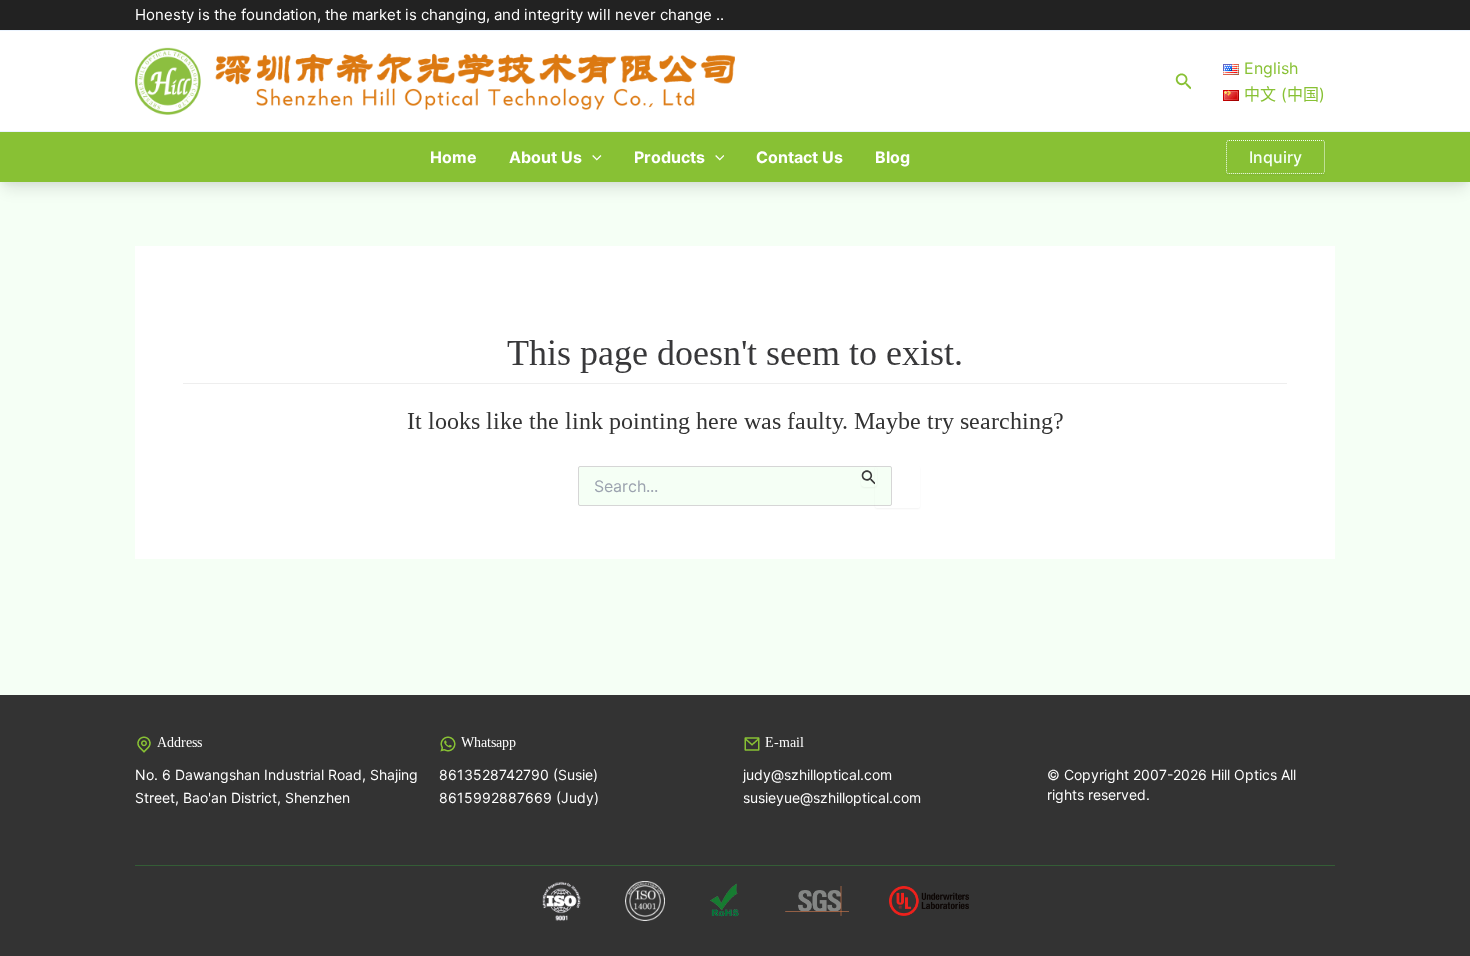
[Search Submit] (869, 476)
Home (453, 157)
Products (669, 157)
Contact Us (799, 157)
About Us (545, 157)
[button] (1184, 81)
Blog (892, 157)
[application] (592, 157)
